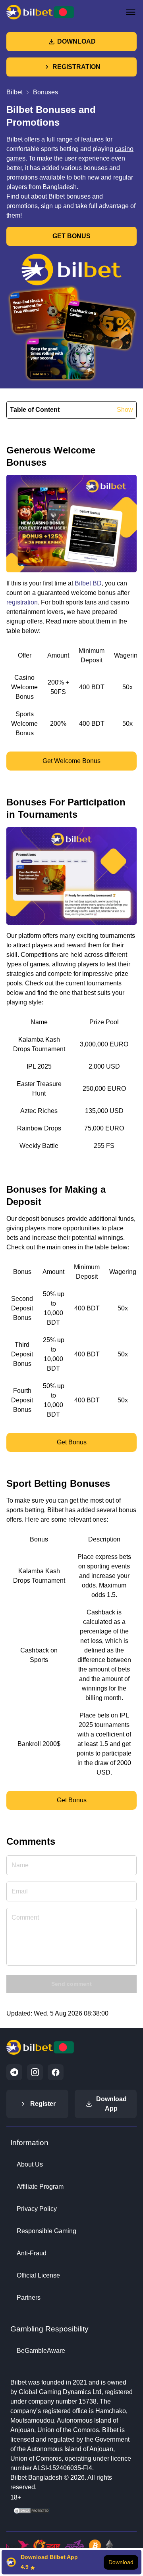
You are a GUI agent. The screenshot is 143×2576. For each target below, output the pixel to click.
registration (22, 602)
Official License (38, 2275)
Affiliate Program (40, 2187)
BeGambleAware (41, 2351)
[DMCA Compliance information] (32, 2513)
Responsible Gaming (46, 2231)
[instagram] (35, 2072)
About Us (30, 2164)
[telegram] (14, 2072)
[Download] (71, 2562)
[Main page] (40, 12)
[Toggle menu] (131, 12)
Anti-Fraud (32, 2253)
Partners (29, 2298)
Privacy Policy (37, 2209)
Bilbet (14, 92)
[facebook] (56, 2072)
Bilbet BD (88, 583)
